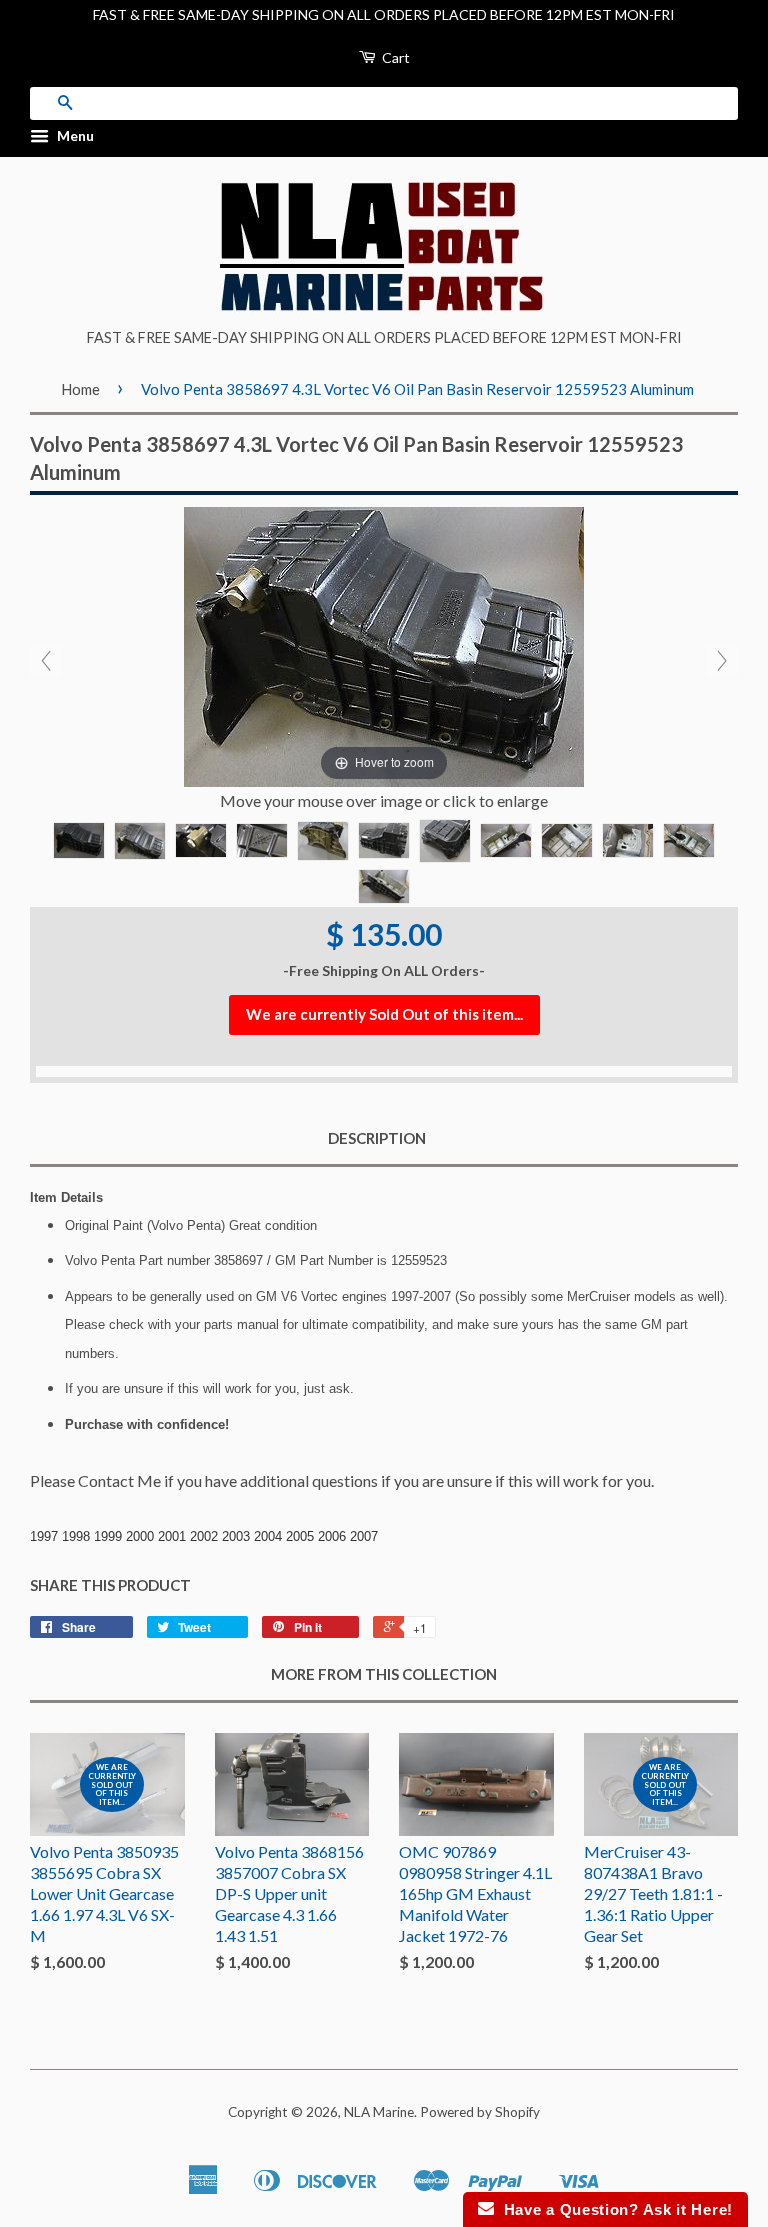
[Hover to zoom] (384, 644)
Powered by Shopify (480, 2112)
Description (377, 1138)
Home (80, 389)
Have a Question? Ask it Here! (613, 2209)
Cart (394, 57)
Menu (74, 135)
